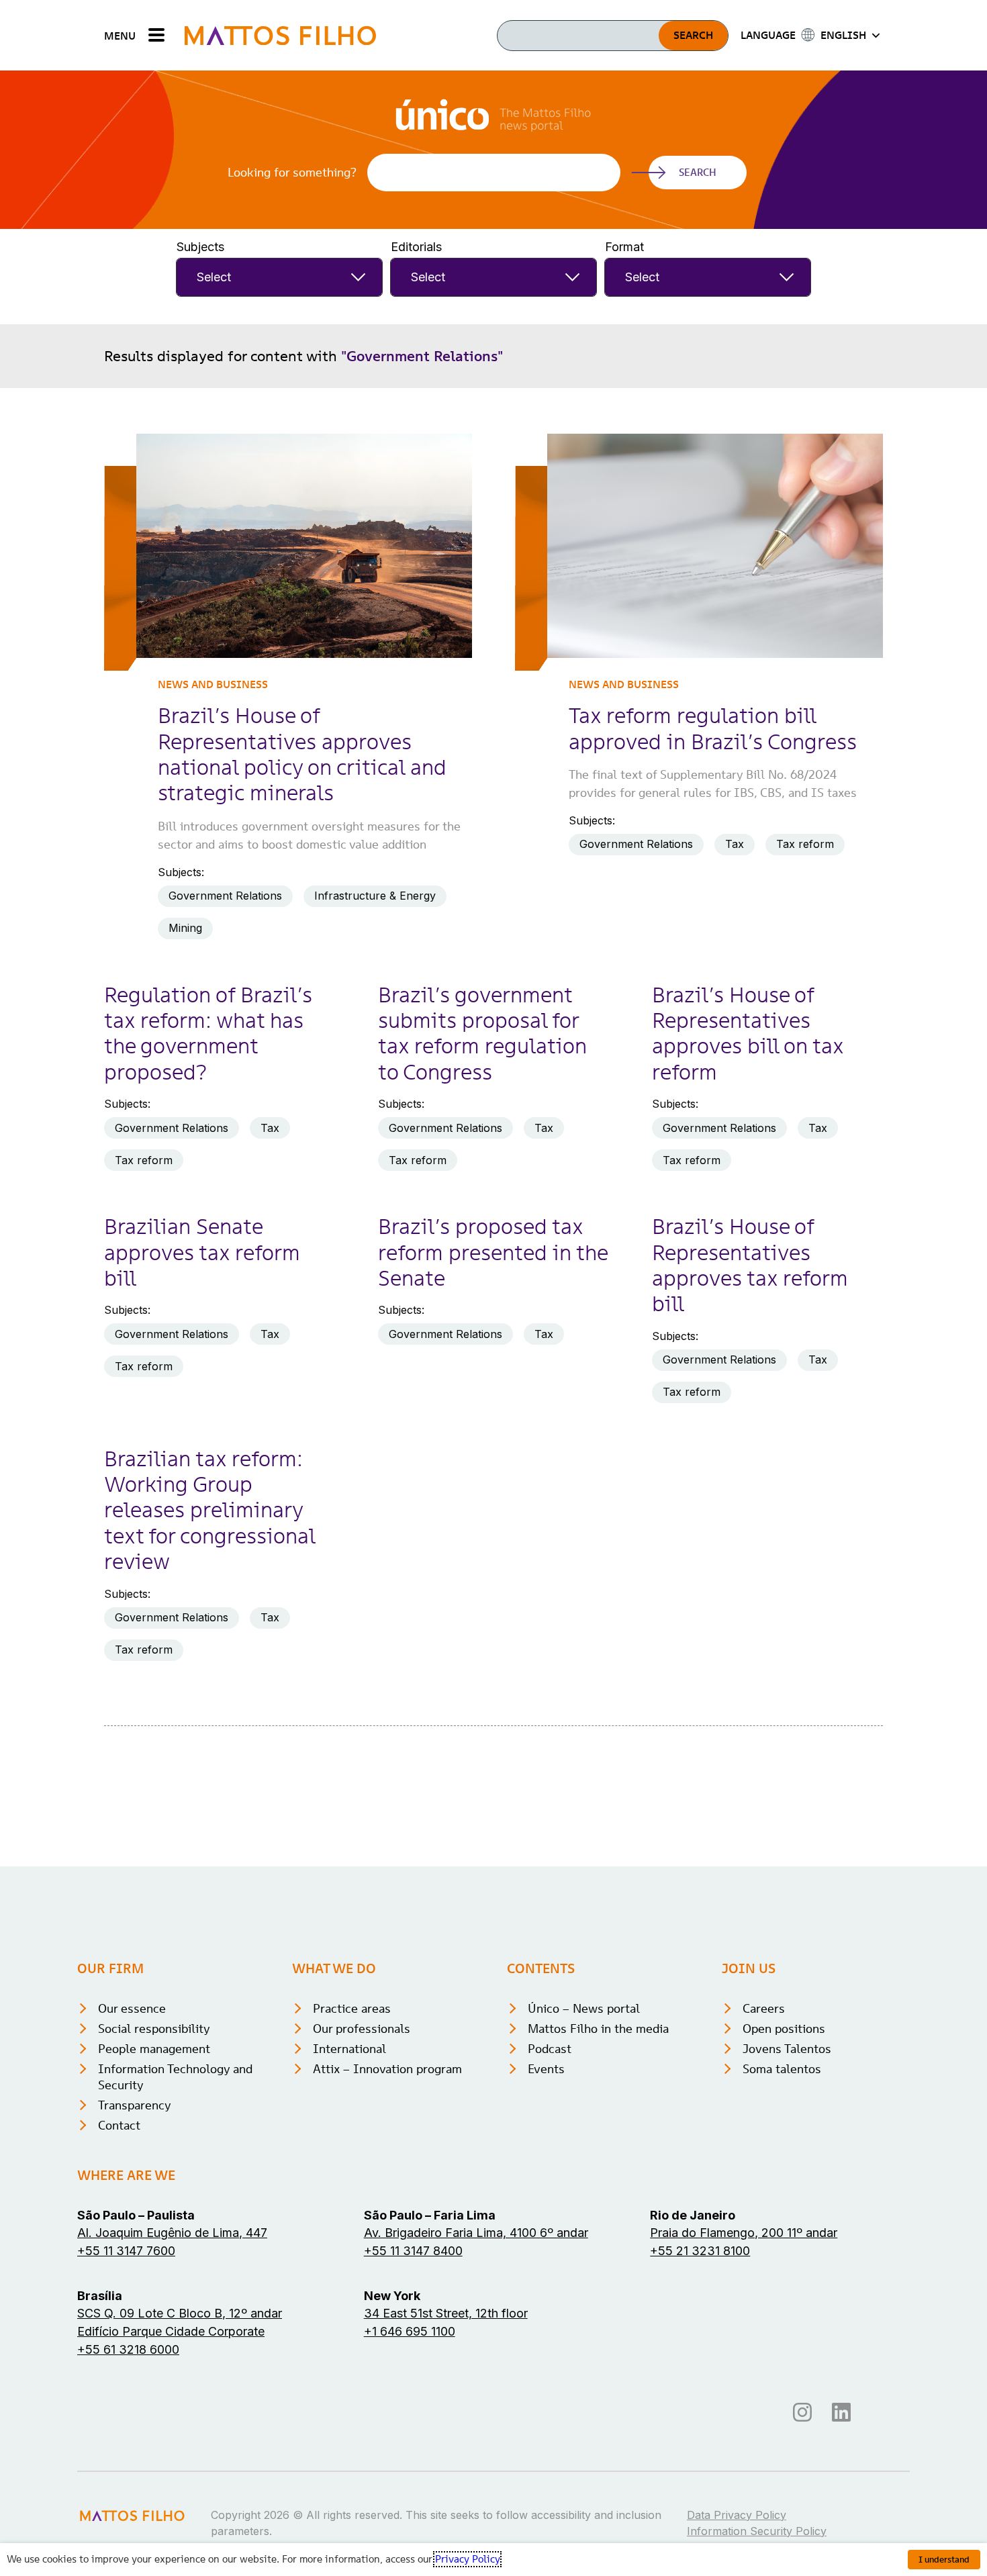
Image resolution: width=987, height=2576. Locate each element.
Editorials (416, 247)
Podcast (550, 2049)
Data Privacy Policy (737, 2515)
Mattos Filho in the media (598, 2029)
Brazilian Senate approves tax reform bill (202, 1252)
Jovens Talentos (787, 2049)
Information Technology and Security (175, 2077)
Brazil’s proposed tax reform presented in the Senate (493, 1252)
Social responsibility (154, 2029)
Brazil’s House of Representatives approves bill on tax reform (748, 1034)
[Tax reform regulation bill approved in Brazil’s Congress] (715, 546)
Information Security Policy (757, 2531)
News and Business (213, 684)
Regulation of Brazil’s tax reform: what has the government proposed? (208, 1034)
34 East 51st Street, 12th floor (446, 2313)
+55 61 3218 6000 (128, 2349)
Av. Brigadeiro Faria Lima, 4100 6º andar (476, 2233)
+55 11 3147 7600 (126, 2251)
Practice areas (352, 2008)
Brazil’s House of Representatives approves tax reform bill (750, 1265)
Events (546, 2069)
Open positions (784, 2029)
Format (624, 247)
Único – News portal (584, 2008)
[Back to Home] (280, 35)
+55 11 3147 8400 (413, 2251)
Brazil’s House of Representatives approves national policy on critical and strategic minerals (302, 754)
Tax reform (805, 844)
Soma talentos (782, 2069)
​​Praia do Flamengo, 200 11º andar (744, 2233)
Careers (764, 2008)
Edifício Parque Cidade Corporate (171, 2331)
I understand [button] (944, 2560)
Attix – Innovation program (387, 2069)
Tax (735, 844)
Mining (185, 928)
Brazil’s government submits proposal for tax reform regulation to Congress (482, 1034)
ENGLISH (843, 35)
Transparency (135, 2105)
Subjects (200, 247)
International (349, 2049)
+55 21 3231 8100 (700, 2251)
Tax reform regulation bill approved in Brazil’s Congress (713, 728)
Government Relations (225, 896)
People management (154, 2049)
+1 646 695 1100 (410, 2331)
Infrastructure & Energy (375, 896)
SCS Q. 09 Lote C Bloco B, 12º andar (180, 2313)
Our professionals (362, 2029)
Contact (119, 2125)
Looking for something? (292, 173)
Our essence (132, 2008)
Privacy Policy (467, 2559)
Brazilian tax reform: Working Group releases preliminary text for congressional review (209, 1511)
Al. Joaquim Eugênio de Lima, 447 (172, 2233)
